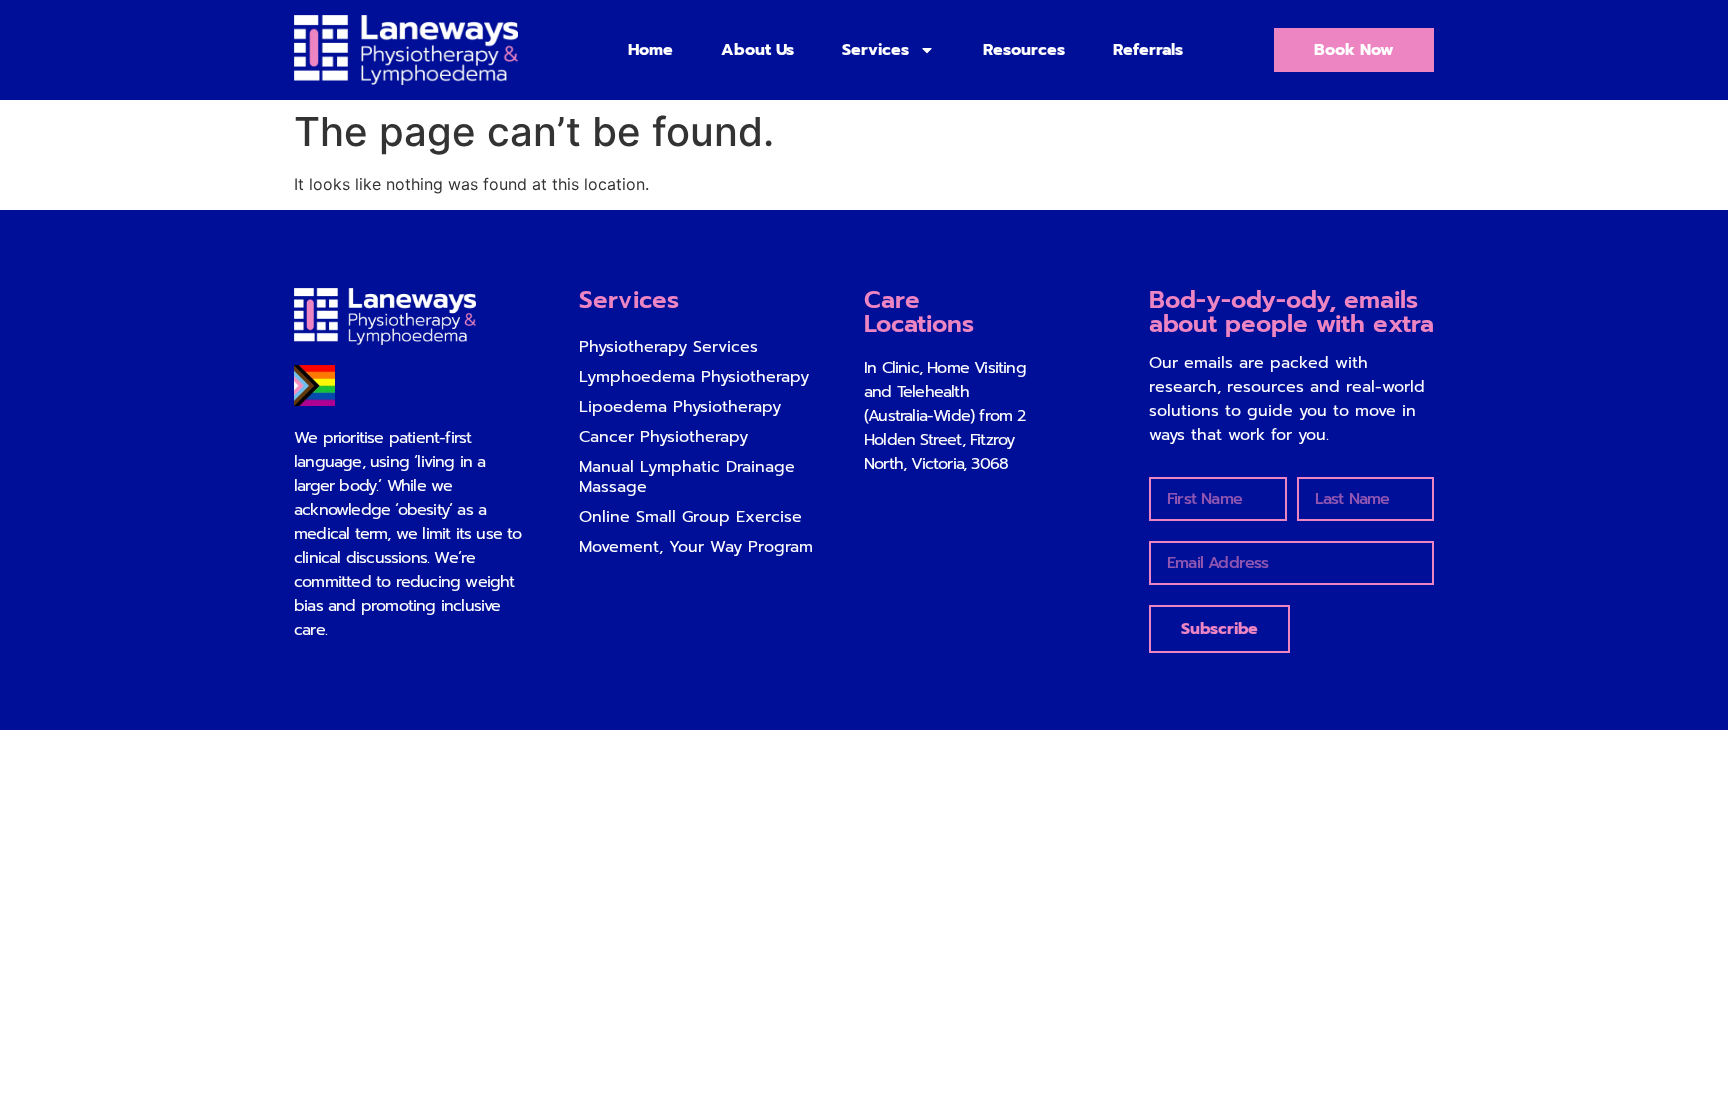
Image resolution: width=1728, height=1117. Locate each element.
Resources (1024, 50)
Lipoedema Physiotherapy (680, 407)
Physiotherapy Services (668, 347)
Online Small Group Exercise (690, 517)
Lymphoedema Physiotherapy (694, 377)
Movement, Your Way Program (696, 547)
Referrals (1148, 50)
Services (875, 50)
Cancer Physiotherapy (663, 437)
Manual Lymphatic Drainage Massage (687, 477)
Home (650, 50)
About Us (757, 50)
